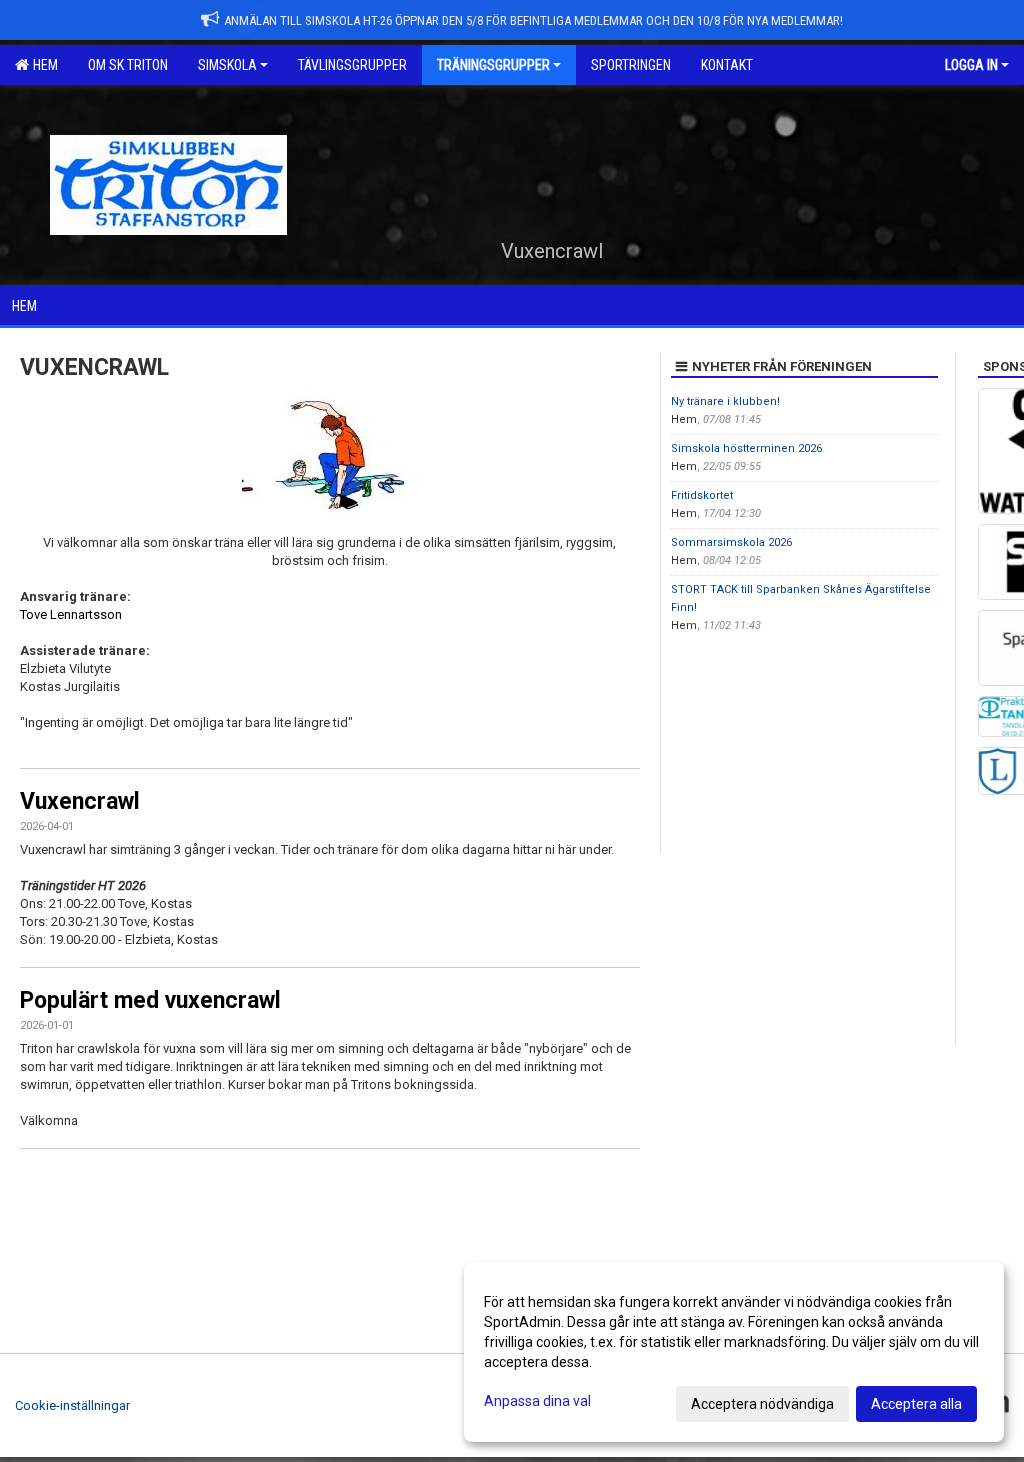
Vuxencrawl (80, 801)
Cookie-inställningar (72, 1405)
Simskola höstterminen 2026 (746, 448)
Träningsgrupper (493, 65)
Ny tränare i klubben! (725, 401)
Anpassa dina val (537, 1401)
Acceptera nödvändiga (762, 1404)
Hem (42, 65)
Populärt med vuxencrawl (150, 1000)
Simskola (227, 65)
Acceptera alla (916, 1404)
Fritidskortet (702, 495)
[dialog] (734, 1352)
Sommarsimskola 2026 (731, 542)
